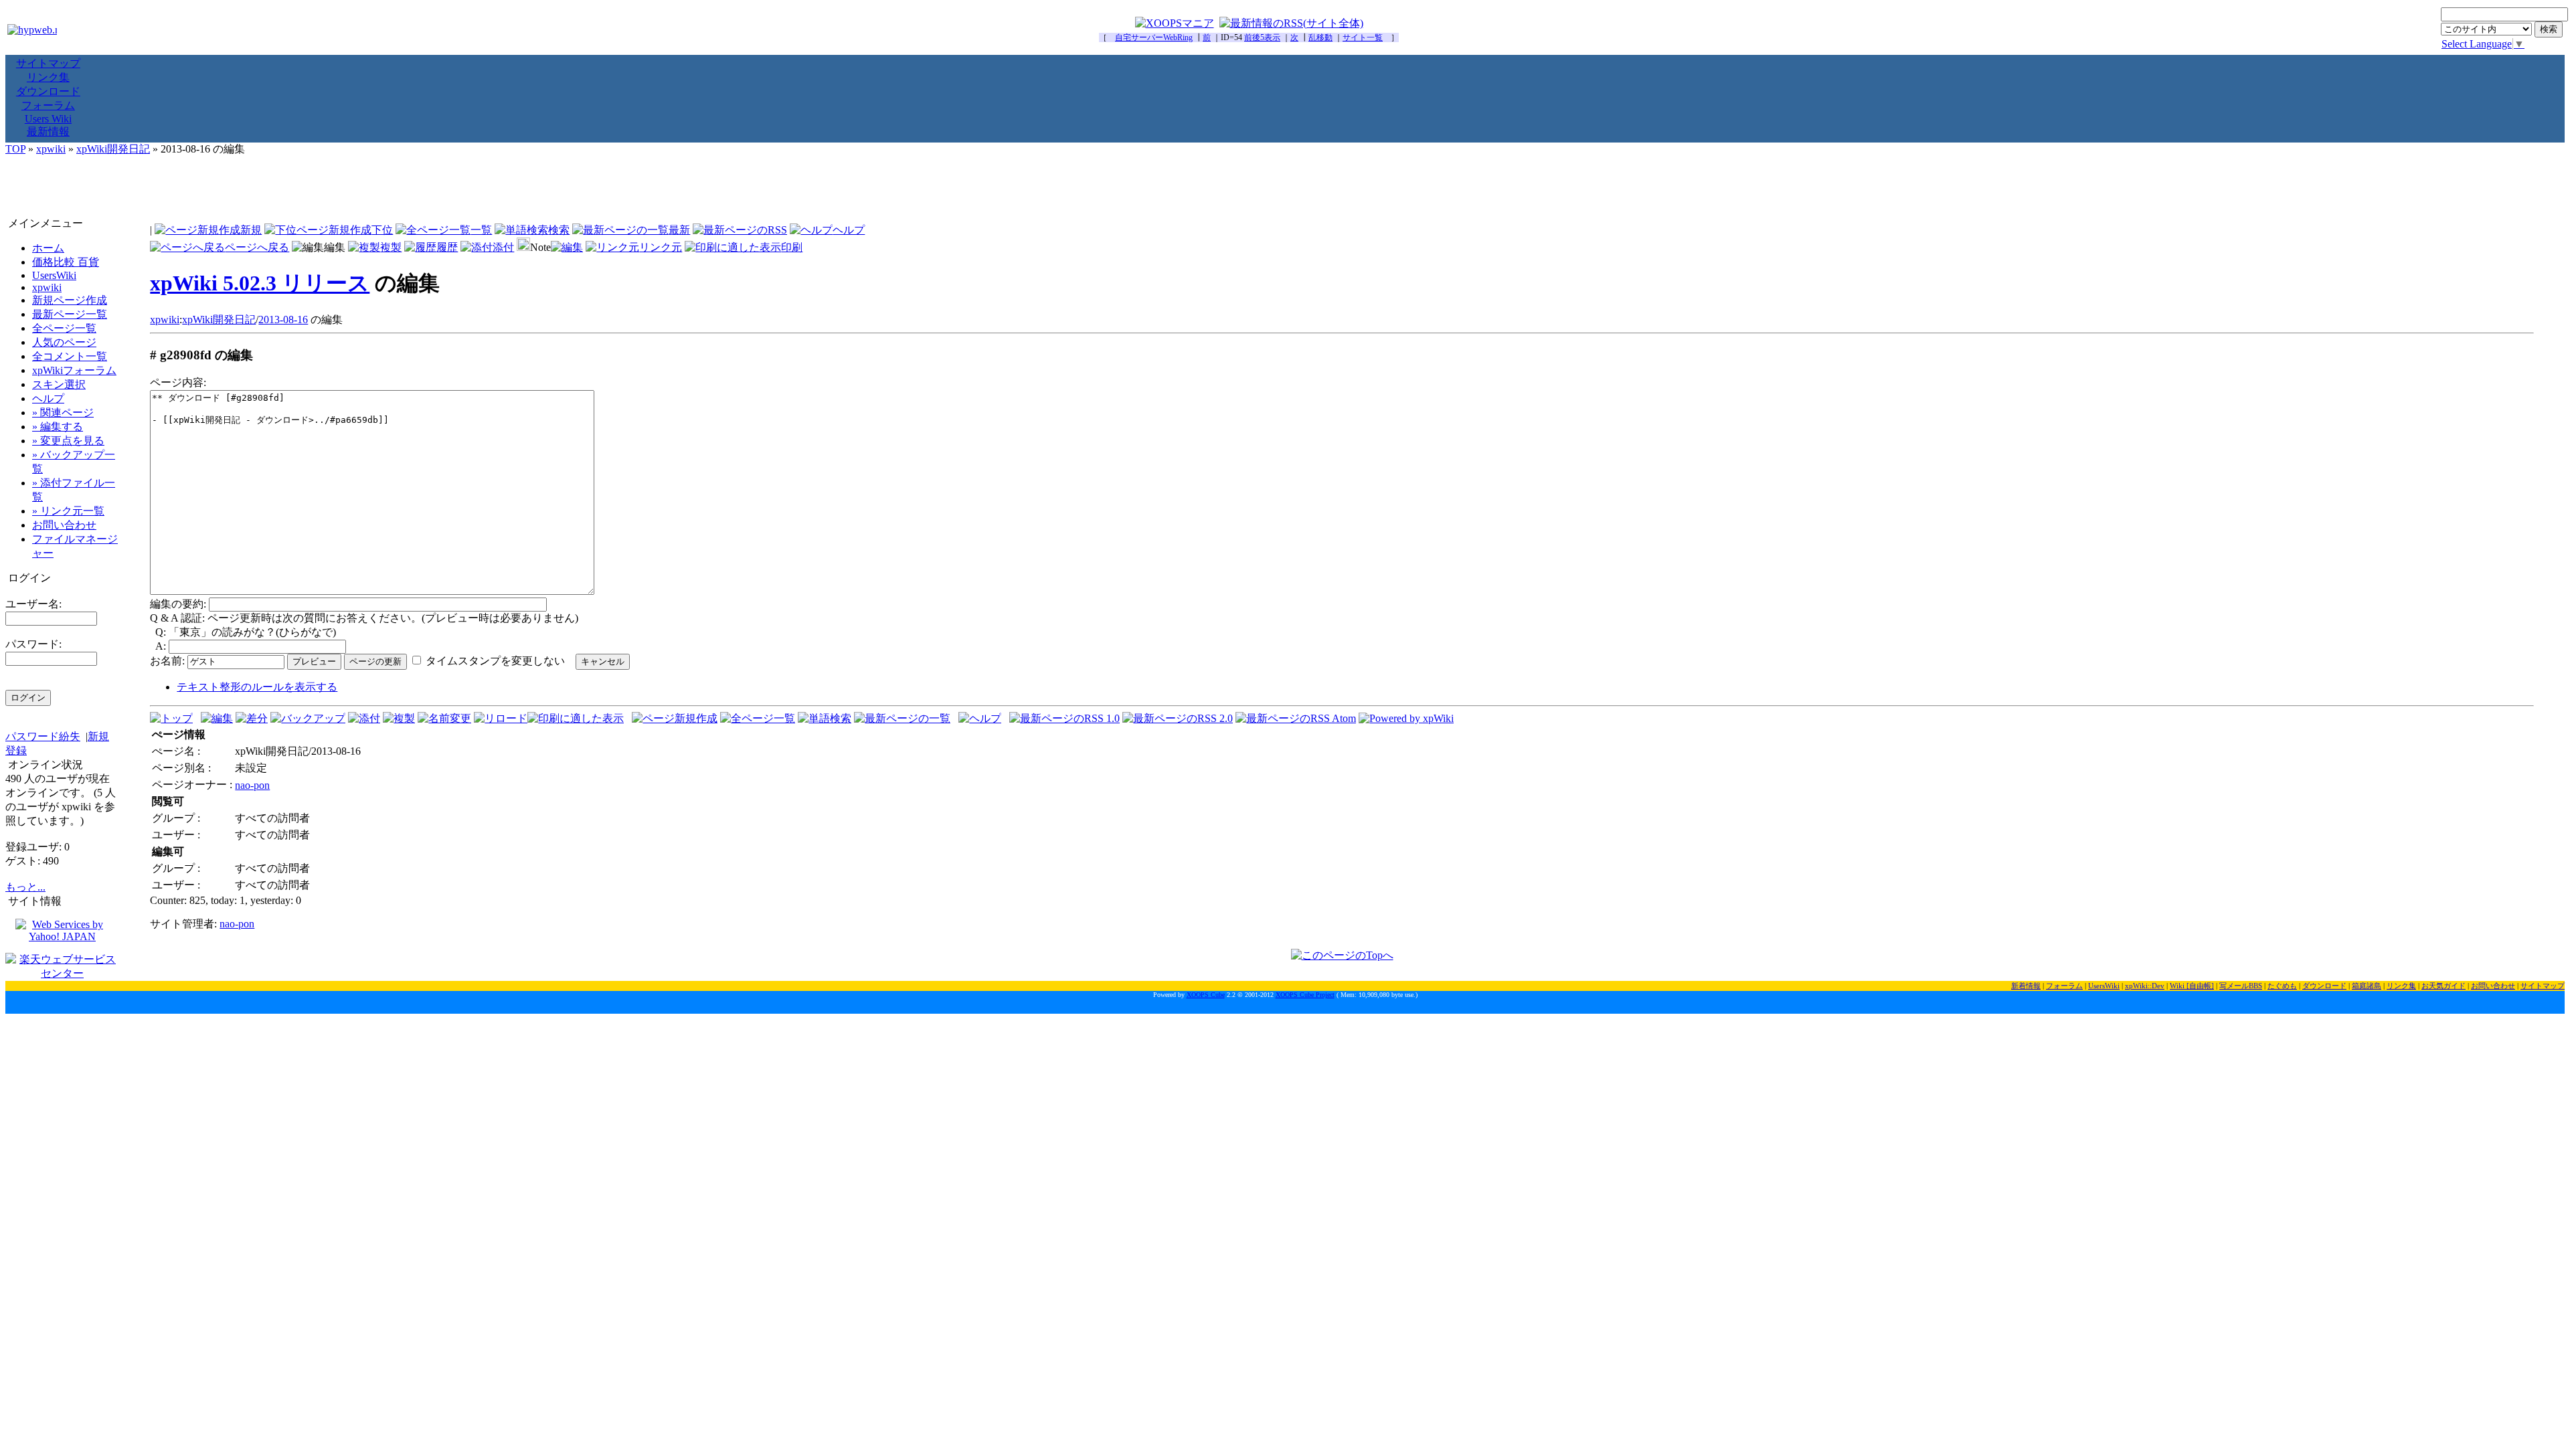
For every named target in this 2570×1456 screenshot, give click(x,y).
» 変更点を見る (68, 441)
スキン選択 (59, 384)
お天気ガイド (2444, 986)
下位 (382, 230)
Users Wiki (48, 119)
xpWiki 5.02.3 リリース (260, 283)
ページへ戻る (257, 247)
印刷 (792, 247)
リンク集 (48, 77)
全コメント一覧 (70, 356)
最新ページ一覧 (70, 314)
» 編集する (58, 427)
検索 (559, 230)
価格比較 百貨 (66, 262)
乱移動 (1320, 37)
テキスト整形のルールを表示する (257, 687)
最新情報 (48, 131)
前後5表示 (1262, 37)
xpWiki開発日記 (113, 149)
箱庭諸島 (2367, 986)
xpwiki (51, 149)
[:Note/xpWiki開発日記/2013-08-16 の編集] (567, 247)
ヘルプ (849, 230)
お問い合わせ (64, 525)
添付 (503, 247)
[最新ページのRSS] (740, 230)
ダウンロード (48, 91)
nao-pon (252, 785)
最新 (679, 230)
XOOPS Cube (1206, 995)
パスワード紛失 (43, 736)
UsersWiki (54, 275)
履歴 (447, 247)
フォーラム (48, 105)
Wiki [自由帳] (2192, 986)
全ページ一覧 (64, 328)
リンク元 (661, 247)
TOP (15, 149)
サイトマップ (48, 63)
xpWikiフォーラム (74, 370)
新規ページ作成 (70, 300)
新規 (251, 230)
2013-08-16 (283, 320)
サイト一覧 (1363, 37)
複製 (391, 247)
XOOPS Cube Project (1305, 995)
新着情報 (2026, 986)
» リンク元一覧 (68, 511)
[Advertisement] (1285, 187)
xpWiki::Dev (2145, 986)
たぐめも (2282, 986)
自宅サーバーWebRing (1154, 37)
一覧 (481, 230)
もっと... (25, 887)
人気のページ (64, 342)
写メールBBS (2241, 986)
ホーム (48, 248)
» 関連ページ (63, 413)
